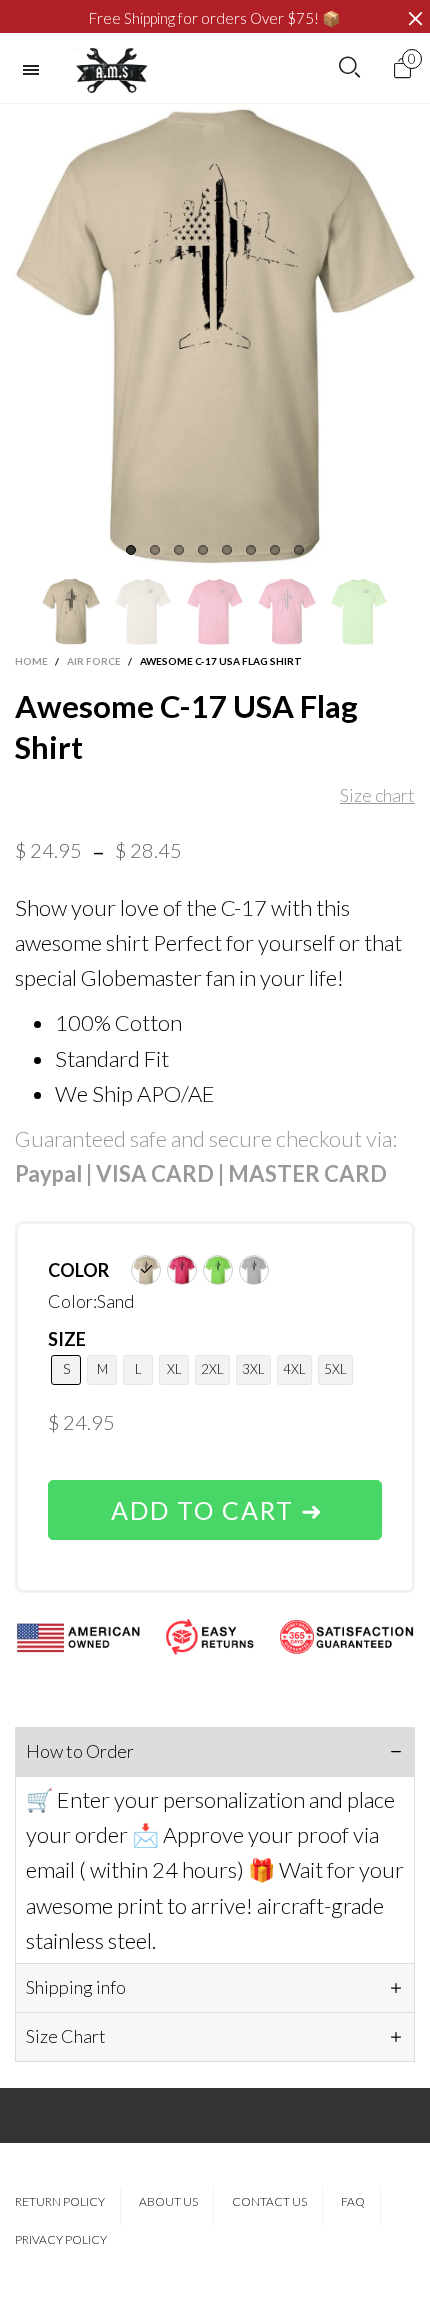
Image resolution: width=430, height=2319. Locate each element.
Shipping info (76, 1987)
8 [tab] (299, 550)
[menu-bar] (36, 70)
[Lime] (218, 1270)
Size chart (377, 795)
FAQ (353, 2201)
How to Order (80, 1751)
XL (174, 1369)
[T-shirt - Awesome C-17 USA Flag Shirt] (215, 336)
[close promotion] (415, 19)
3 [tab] (179, 550)
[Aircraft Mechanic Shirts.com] (112, 70)
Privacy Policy (61, 2239)
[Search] (349, 68)
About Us (168, 2201)
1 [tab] (131, 550)
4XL (294, 1369)
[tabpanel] (215, 336)
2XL (212, 1369)
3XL (253, 1369)
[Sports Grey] (254, 1270)
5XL (335, 1369)
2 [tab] (155, 550)
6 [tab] (251, 550)
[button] (25, 611)
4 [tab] (203, 550)
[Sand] (146, 1270)
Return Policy (60, 2201)
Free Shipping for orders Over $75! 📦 (215, 18)
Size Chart (66, 2036)
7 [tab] (275, 550)
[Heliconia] (182, 1270)
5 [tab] (227, 550)
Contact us (269, 2201)
